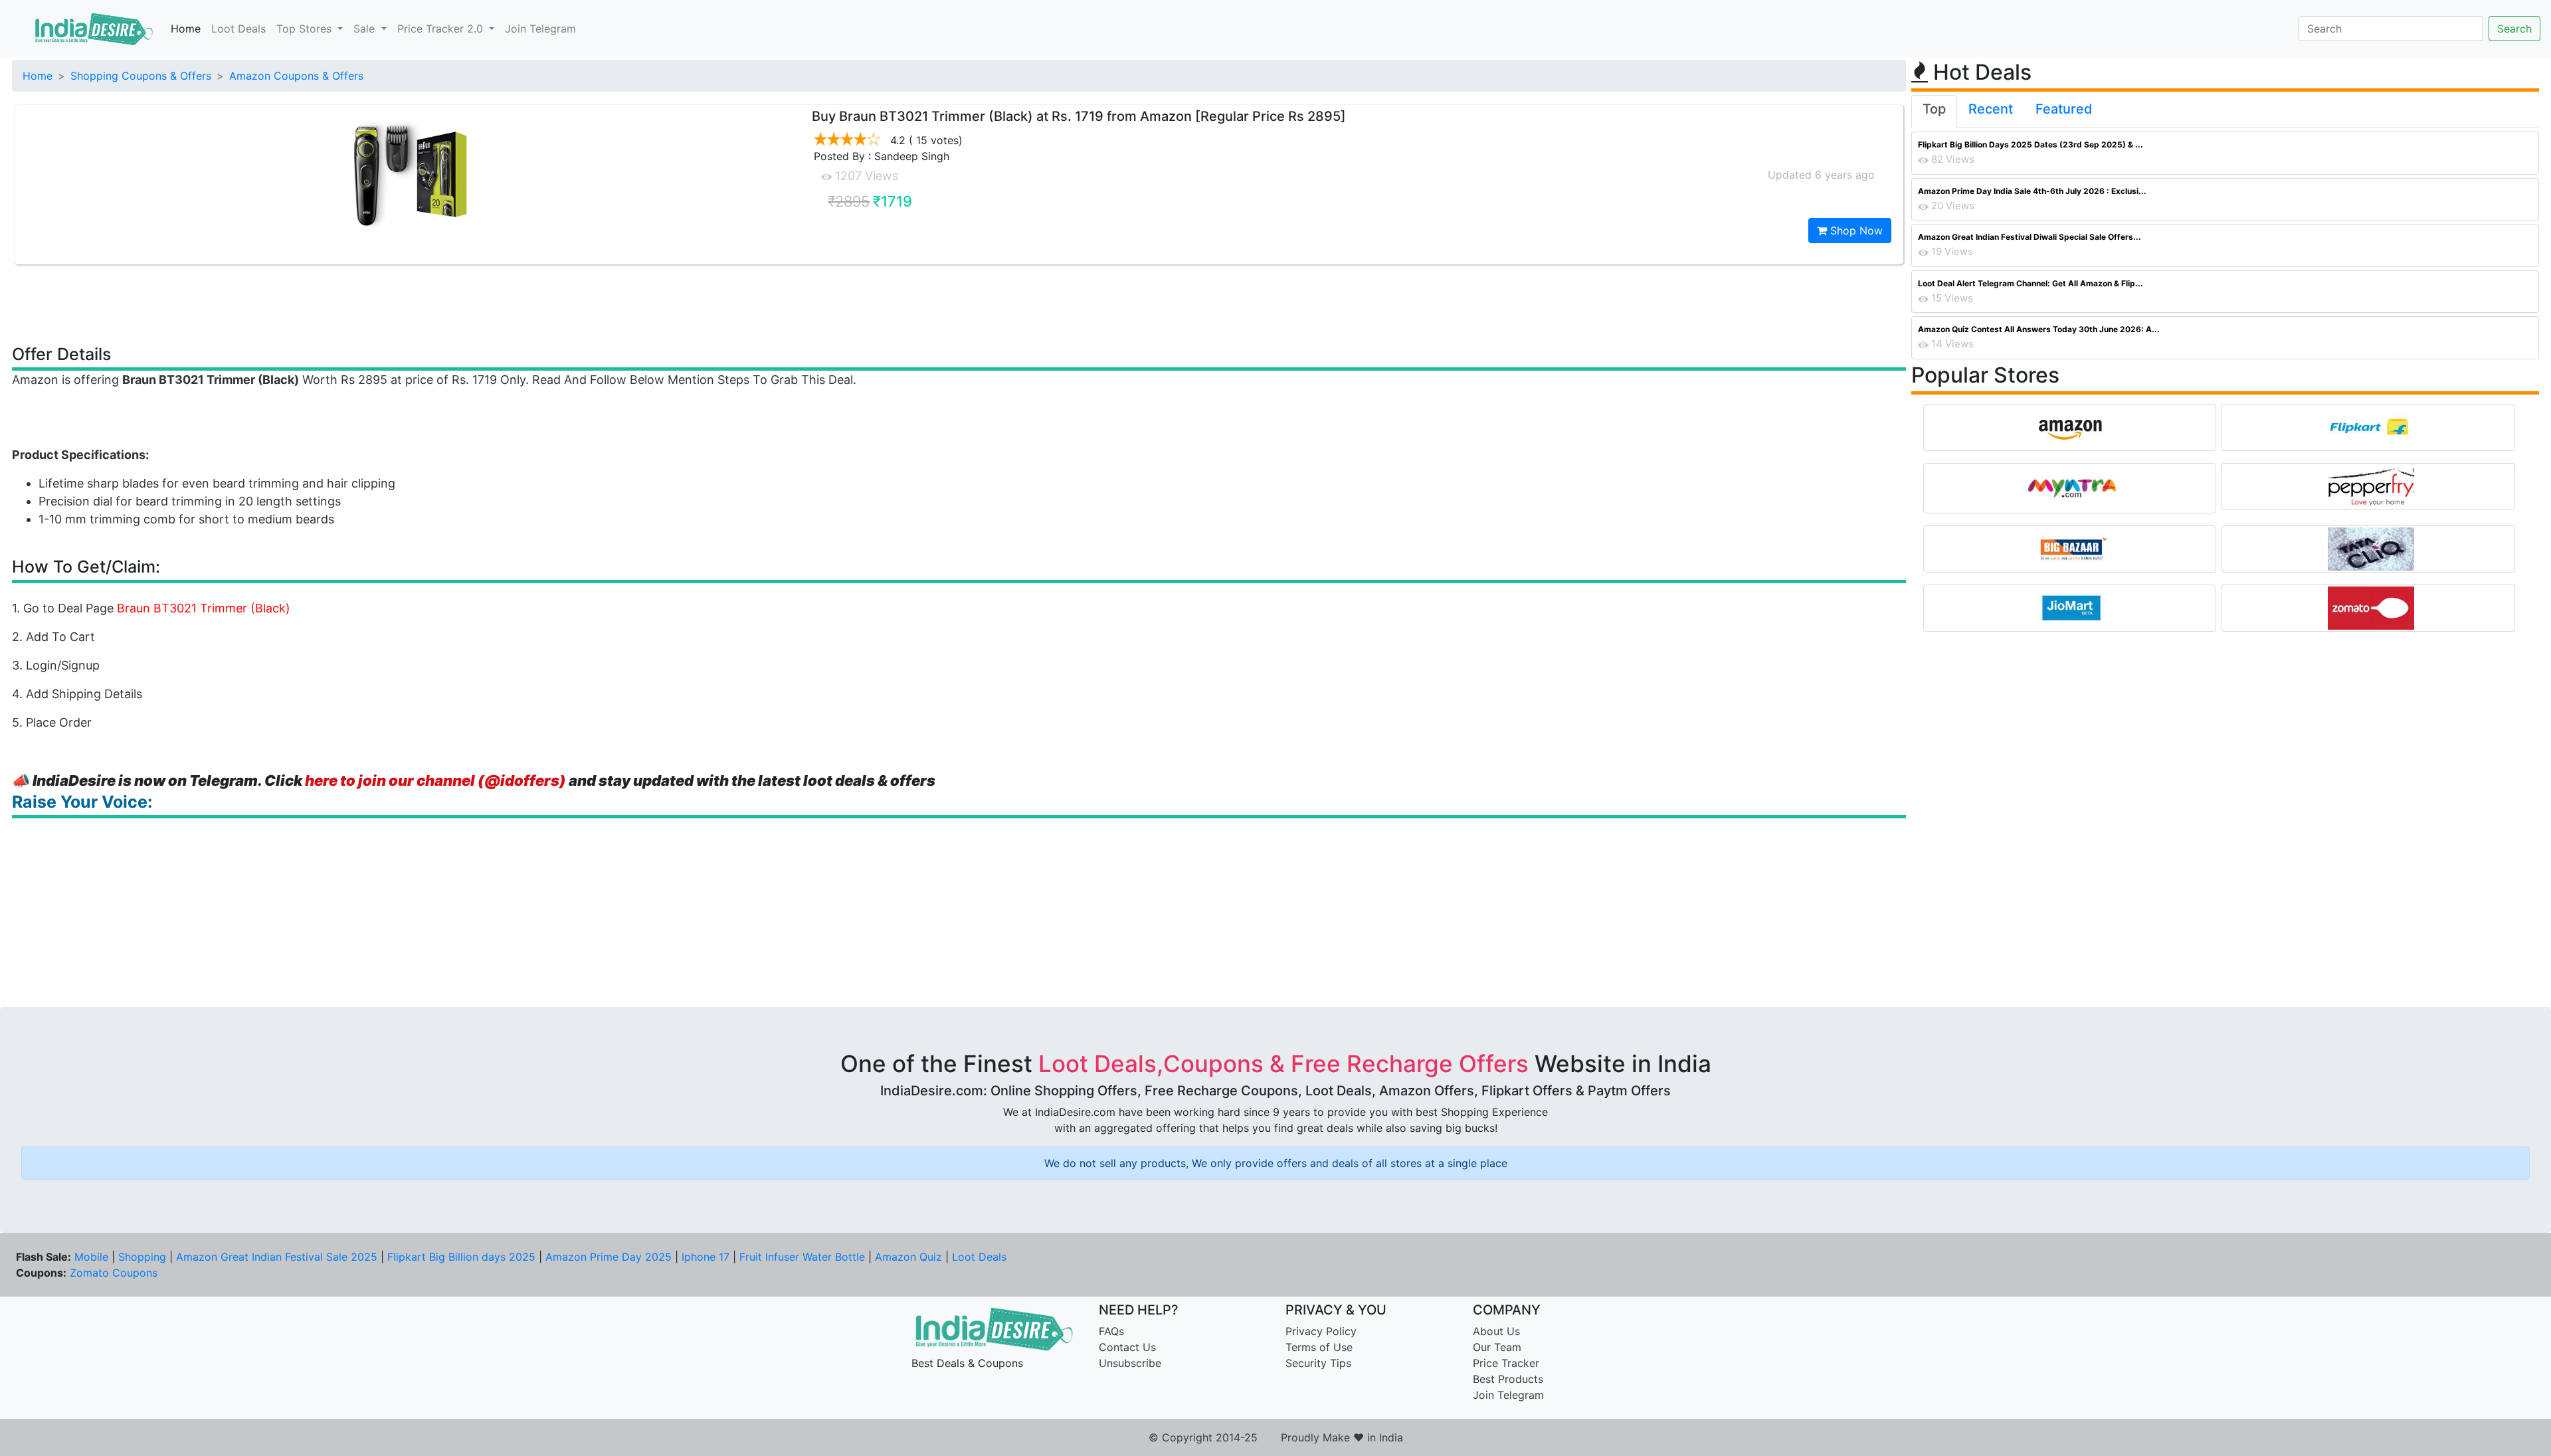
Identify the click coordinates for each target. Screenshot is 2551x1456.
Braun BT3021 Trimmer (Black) (204, 608)
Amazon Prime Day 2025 (609, 1257)
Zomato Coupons (114, 1273)
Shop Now (1855, 230)
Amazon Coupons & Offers (296, 76)
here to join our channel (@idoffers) (435, 780)
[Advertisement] (959, 304)
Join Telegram (540, 29)
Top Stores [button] (306, 29)
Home (186, 29)
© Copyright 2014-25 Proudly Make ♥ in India (1276, 1437)
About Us (1496, 1331)
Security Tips (1318, 1363)
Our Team (1497, 1347)
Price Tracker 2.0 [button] (442, 29)
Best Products (1508, 1379)
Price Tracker (1506, 1363)
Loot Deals (238, 29)
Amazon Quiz (908, 1257)
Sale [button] (366, 29)
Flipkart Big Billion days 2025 (461, 1257)
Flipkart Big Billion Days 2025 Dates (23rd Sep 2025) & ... (2031, 144)
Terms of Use (1319, 1347)
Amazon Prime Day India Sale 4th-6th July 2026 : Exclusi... (2032, 191)
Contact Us (1127, 1347)
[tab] (1934, 112)
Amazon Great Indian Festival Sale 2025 (277, 1257)
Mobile (91, 1257)
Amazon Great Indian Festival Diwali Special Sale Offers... (2030, 237)
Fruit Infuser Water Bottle (802, 1257)
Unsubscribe (1130, 1363)
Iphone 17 (706, 1257)
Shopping (142, 1257)
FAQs (1111, 1331)
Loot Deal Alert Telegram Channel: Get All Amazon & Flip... (2031, 283)
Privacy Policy (1321, 1331)
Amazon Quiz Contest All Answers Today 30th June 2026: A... (2039, 329)
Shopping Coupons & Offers (141, 76)
